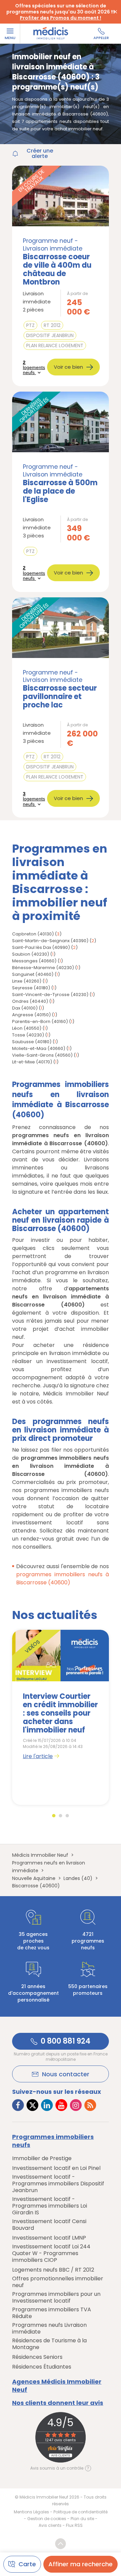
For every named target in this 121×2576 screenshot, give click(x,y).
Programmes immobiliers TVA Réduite (52, 2313)
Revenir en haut (61, 2544)
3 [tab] (67, 1816)
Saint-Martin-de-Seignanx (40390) (50, 941)
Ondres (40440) (30, 1001)
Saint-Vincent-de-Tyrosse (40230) (50, 995)
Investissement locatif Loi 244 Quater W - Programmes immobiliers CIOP (51, 2253)
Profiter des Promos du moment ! (61, 18)
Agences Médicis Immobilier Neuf (57, 2386)
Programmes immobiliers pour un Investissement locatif (56, 2298)
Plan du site (82, 2519)
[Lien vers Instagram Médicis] (76, 2105)
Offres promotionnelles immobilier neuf (58, 2282)
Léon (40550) (27, 1028)
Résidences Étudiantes (42, 2367)
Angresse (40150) (31, 1015)
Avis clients (50, 2525)
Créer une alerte (40, 154)
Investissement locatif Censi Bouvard (49, 2225)
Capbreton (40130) (33, 934)
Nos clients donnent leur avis (58, 2403)
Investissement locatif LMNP (49, 2238)
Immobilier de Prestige (42, 2158)
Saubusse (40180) (32, 1042)
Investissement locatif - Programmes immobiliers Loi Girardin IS (50, 2206)
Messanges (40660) (34, 961)
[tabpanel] (61, 1717)
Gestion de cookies (47, 2519)
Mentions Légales (31, 2512)
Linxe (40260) (27, 981)
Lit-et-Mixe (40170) (32, 1062)
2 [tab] (61, 1816)
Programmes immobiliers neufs (53, 2141)
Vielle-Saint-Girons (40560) (42, 1055)
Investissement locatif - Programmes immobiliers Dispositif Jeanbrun (58, 2184)
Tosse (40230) (28, 1035)
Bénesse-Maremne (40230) (43, 968)
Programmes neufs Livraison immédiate (49, 2329)
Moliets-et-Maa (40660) (39, 1048)
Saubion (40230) (31, 954)
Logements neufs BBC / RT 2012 (53, 2270)
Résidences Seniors (37, 2357)
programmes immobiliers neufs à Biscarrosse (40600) (63, 1578)
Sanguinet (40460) (33, 974)
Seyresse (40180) (31, 988)
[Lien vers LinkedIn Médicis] (47, 2105)
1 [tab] (54, 1816)
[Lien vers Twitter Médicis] (32, 2105)
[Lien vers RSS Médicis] (90, 2105)
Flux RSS (74, 2525)
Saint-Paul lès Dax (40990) (41, 947)
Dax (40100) (25, 1008)
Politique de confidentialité (80, 2512)
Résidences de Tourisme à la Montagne (49, 2344)
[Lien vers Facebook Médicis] (18, 2105)
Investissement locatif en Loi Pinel (56, 2168)
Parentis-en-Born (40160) (40, 1021)
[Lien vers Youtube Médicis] (61, 2105)
